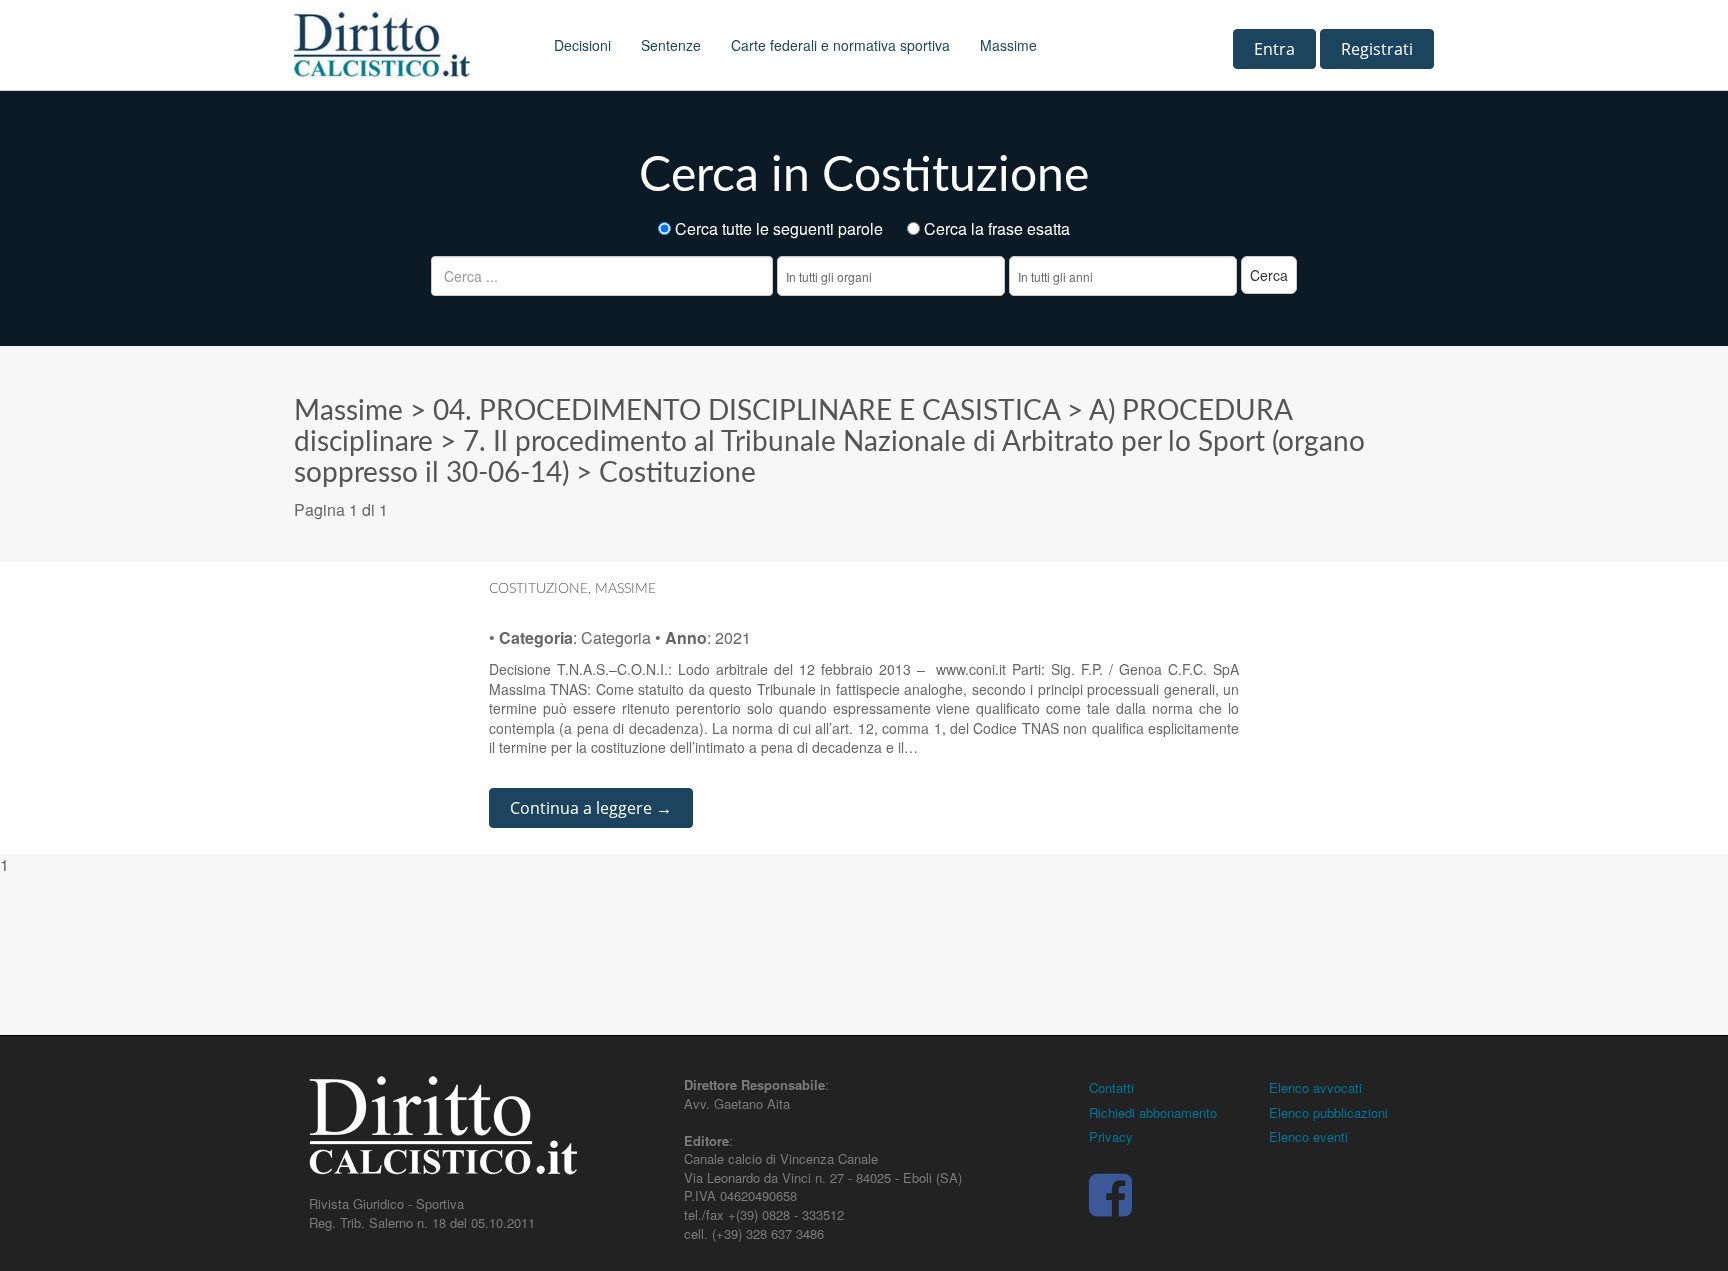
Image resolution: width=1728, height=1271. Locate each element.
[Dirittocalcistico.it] (409, 45)
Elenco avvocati (1315, 1087)
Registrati (1377, 49)
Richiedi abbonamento (1153, 1112)
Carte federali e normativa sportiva (840, 45)
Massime (1008, 45)
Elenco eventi (1308, 1136)
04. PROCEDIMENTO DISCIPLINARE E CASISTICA (746, 411)
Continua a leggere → (591, 808)
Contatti (1111, 1087)
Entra (1274, 49)
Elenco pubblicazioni (1328, 1112)
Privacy (1111, 1136)
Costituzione (677, 473)
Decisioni (582, 45)
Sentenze (671, 45)
